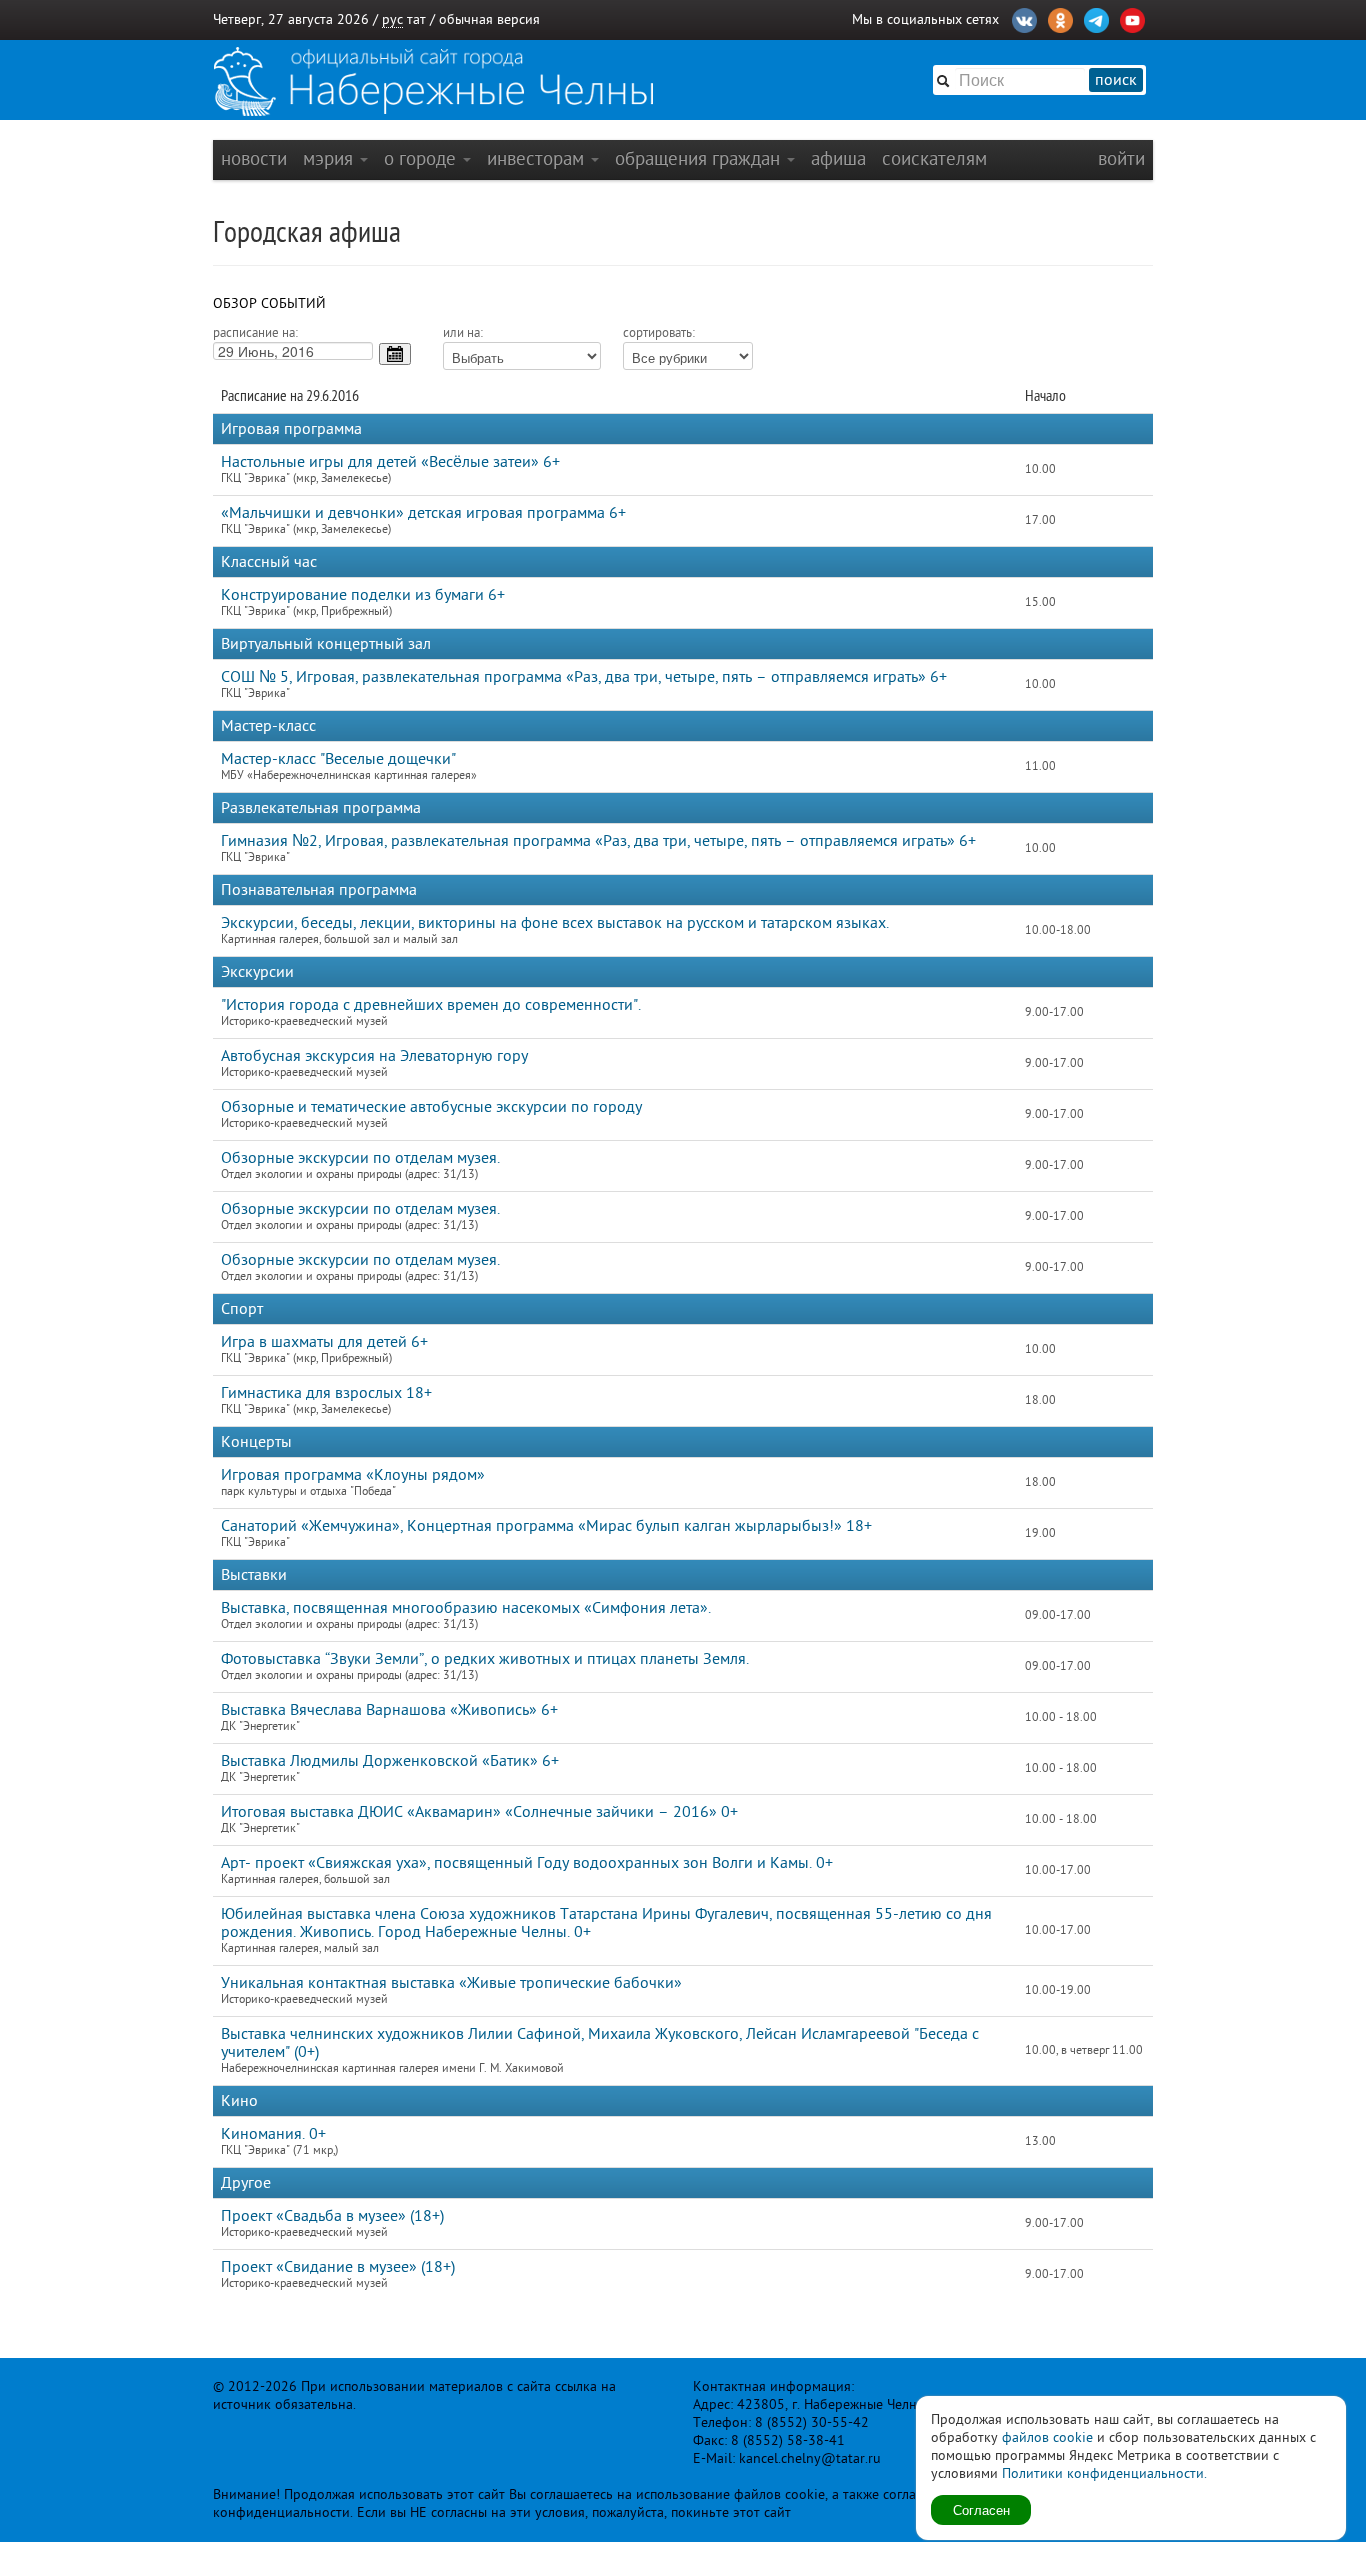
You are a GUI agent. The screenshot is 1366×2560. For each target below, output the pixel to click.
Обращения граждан (700, 158)
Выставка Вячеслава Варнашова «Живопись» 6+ (389, 1710)
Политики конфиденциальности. (1104, 2473)
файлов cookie (1047, 2437)
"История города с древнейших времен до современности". (431, 1005)
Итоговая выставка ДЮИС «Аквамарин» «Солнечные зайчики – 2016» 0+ (479, 1812)
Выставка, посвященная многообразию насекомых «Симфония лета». (466, 1608)
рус (392, 19)
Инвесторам (538, 158)
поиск (1116, 80)
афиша (838, 158)
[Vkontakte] (1024, 18)
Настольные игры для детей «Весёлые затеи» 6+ (390, 462)
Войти (1121, 158)
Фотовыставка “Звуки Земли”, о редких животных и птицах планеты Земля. (485, 1659)
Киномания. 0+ (273, 2134)
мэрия (330, 158)
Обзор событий (269, 303)
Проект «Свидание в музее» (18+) (338, 2267)
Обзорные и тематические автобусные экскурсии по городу (431, 1107)
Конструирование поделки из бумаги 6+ (363, 595)
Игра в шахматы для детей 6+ (324, 1342)
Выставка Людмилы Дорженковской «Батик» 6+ (390, 1761)
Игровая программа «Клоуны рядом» (353, 1475)
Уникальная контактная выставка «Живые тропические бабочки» (451, 1983)
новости (254, 158)
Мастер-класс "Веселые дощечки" (338, 759)
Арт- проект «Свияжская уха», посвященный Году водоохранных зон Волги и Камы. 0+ (527, 1863)
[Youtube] (1132, 18)
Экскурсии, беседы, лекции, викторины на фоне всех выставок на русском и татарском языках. (555, 923)
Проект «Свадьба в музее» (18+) (332, 2216)
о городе (422, 158)
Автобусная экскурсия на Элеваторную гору (374, 1056)
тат (416, 19)
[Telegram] (1096, 18)
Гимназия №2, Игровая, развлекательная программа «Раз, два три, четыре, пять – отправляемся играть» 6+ (598, 841)
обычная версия (489, 19)
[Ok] (1060, 18)
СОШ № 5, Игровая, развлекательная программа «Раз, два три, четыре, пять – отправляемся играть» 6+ (584, 677)
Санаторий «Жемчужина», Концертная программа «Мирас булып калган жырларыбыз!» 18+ (546, 1526)
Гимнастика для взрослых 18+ (326, 1393)
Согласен (981, 2509)
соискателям (934, 158)
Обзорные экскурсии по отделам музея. (360, 1158)
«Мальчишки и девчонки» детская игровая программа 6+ (423, 513)
